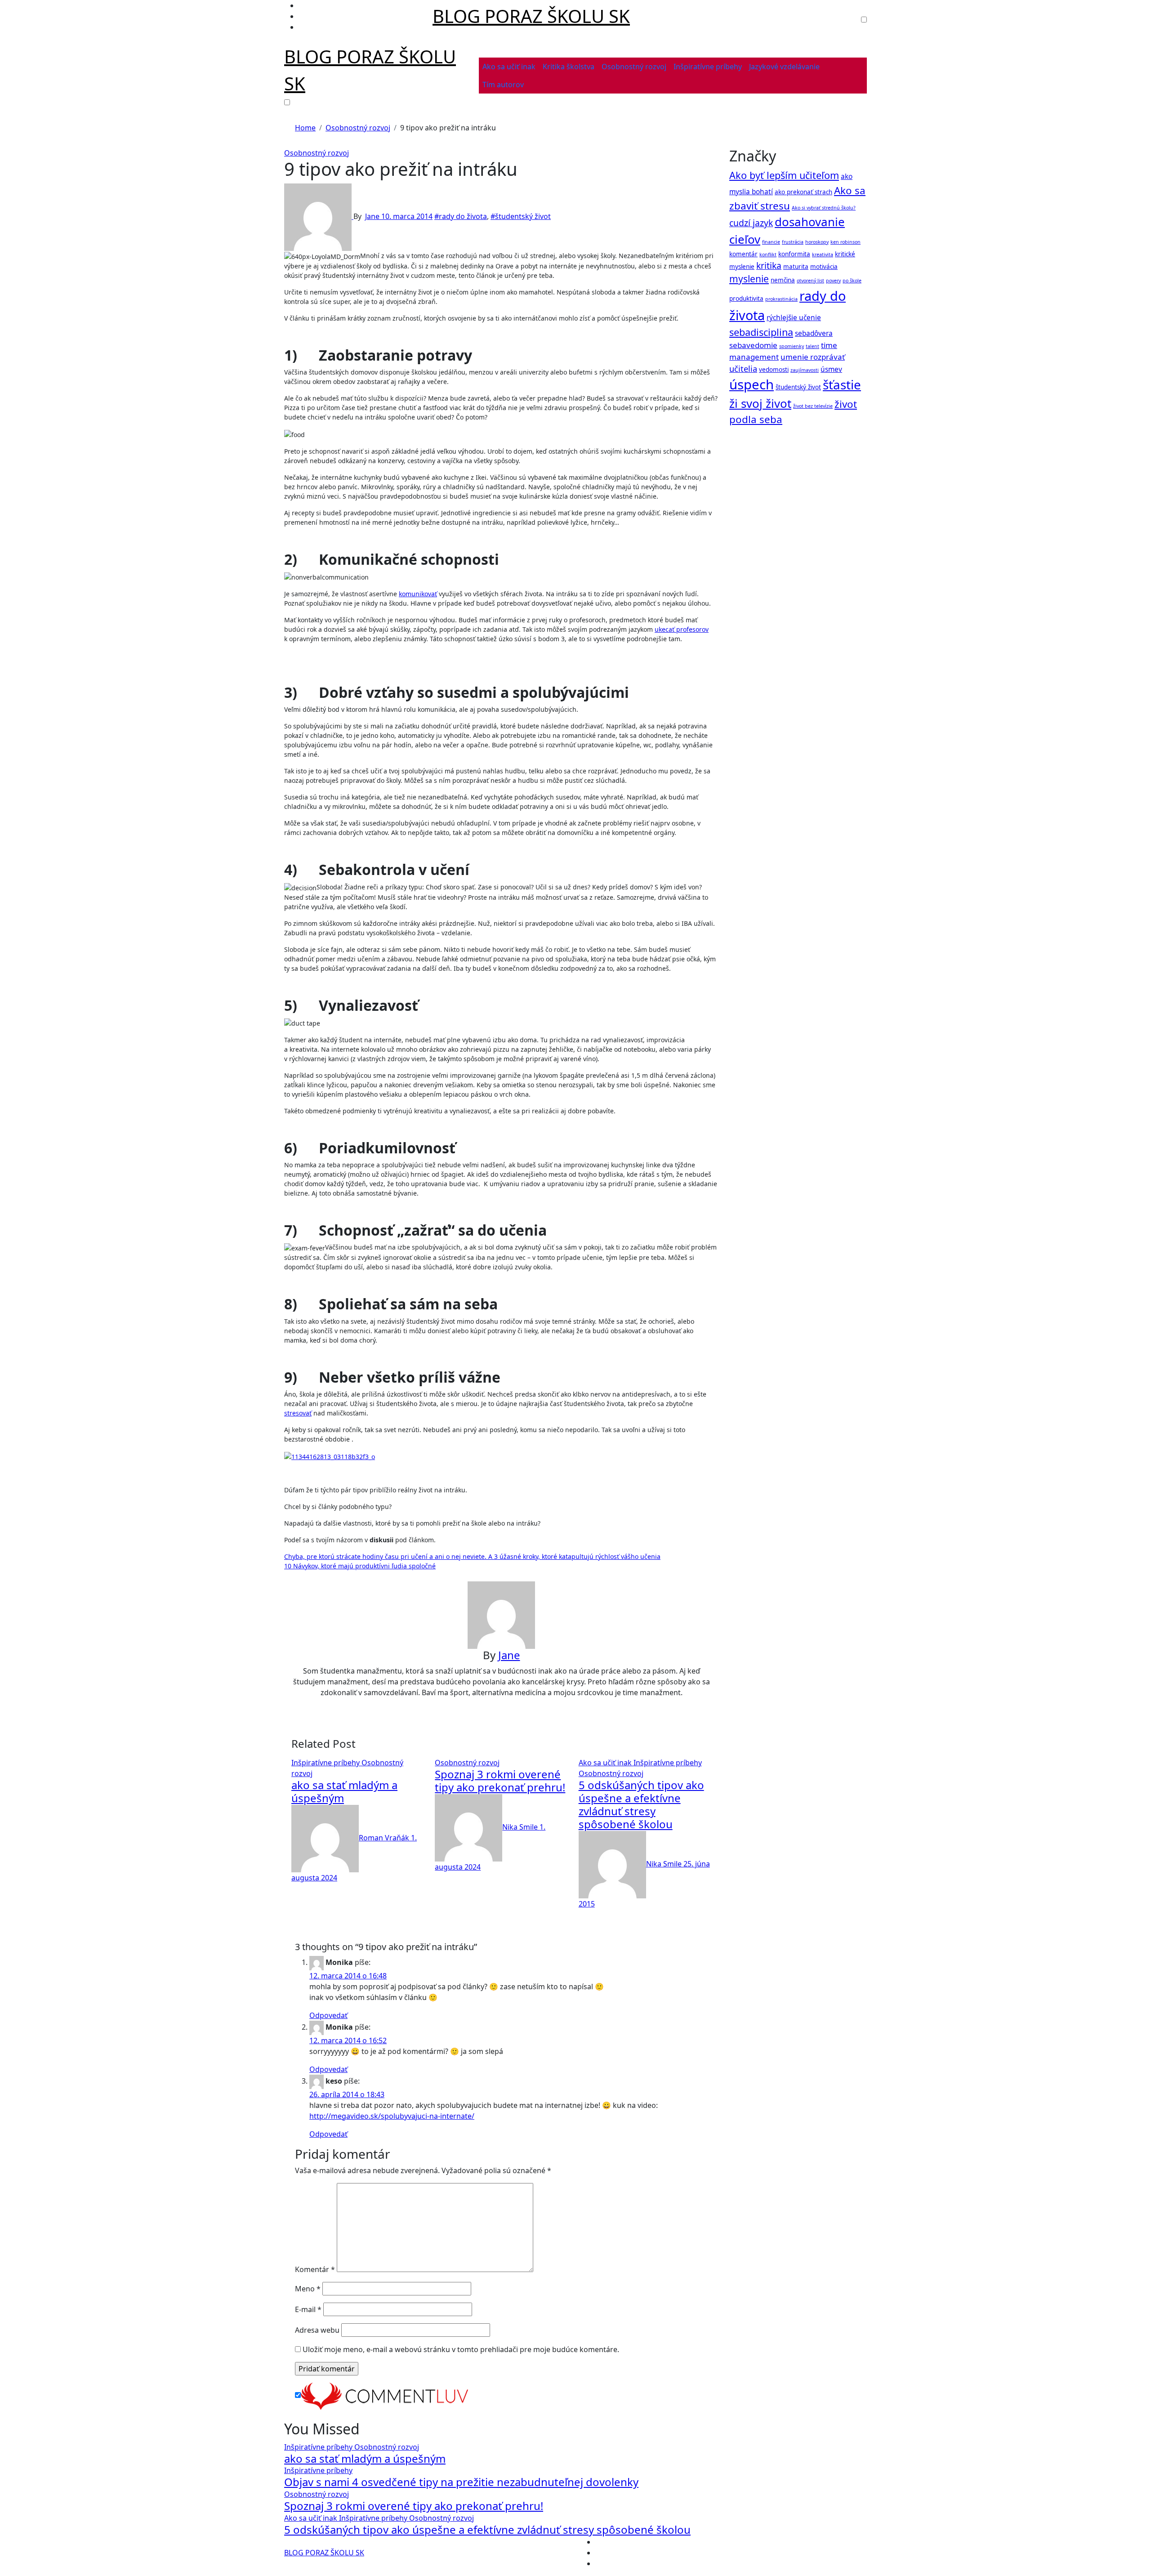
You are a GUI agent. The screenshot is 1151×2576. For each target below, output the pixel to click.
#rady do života (461, 216)
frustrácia (793, 242)
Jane (373, 216)
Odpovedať (328, 2015)
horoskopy (817, 242)
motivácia (824, 267)
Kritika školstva (569, 67)
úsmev (831, 369)
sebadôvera (814, 333)
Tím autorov (503, 85)
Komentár (315, 2269)
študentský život (798, 387)
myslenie (749, 279)
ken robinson (845, 242)
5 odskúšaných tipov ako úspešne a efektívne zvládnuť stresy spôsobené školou (641, 1804)
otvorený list (810, 281)
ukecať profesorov (682, 629)
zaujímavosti (805, 370)
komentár (743, 254)
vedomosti (774, 370)
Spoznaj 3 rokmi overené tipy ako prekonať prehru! (500, 1781)
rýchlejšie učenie (794, 318)
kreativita (823, 254)
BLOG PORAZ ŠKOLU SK (531, 16)
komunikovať (418, 594)
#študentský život (521, 216)
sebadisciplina (761, 332)
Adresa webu (317, 2330)
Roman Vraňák (385, 1838)
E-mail (308, 2309)
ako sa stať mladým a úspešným (344, 1791)
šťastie (842, 384)
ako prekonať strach (803, 192)
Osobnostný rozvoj (634, 67)
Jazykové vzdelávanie (784, 67)
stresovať (298, 1413)
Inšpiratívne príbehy (708, 67)
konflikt (768, 254)
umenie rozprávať (813, 357)
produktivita (746, 299)
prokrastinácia (781, 299)
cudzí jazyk (751, 223)
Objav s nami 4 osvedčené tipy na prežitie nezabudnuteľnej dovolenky (461, 2482)
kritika (769, 266)
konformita (794, 254)
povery (833, 281)
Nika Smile (521, 1827)
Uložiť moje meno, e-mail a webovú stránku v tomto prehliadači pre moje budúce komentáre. (461, 2349)
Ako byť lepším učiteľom (784, 175)
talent (812, 346)
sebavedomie (753, 345)
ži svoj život (760, 403)
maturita (796, 267)
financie (771, 242)
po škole (852, 281)
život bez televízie (813, 406)
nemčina (783, 280)
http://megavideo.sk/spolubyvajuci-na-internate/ (392, 2116)
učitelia (743, 368)
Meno (308, 2289)
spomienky (792, 346)
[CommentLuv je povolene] (384, 2395)
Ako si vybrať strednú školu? (824, 208)
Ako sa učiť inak (509, 67)
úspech (752, 384)
